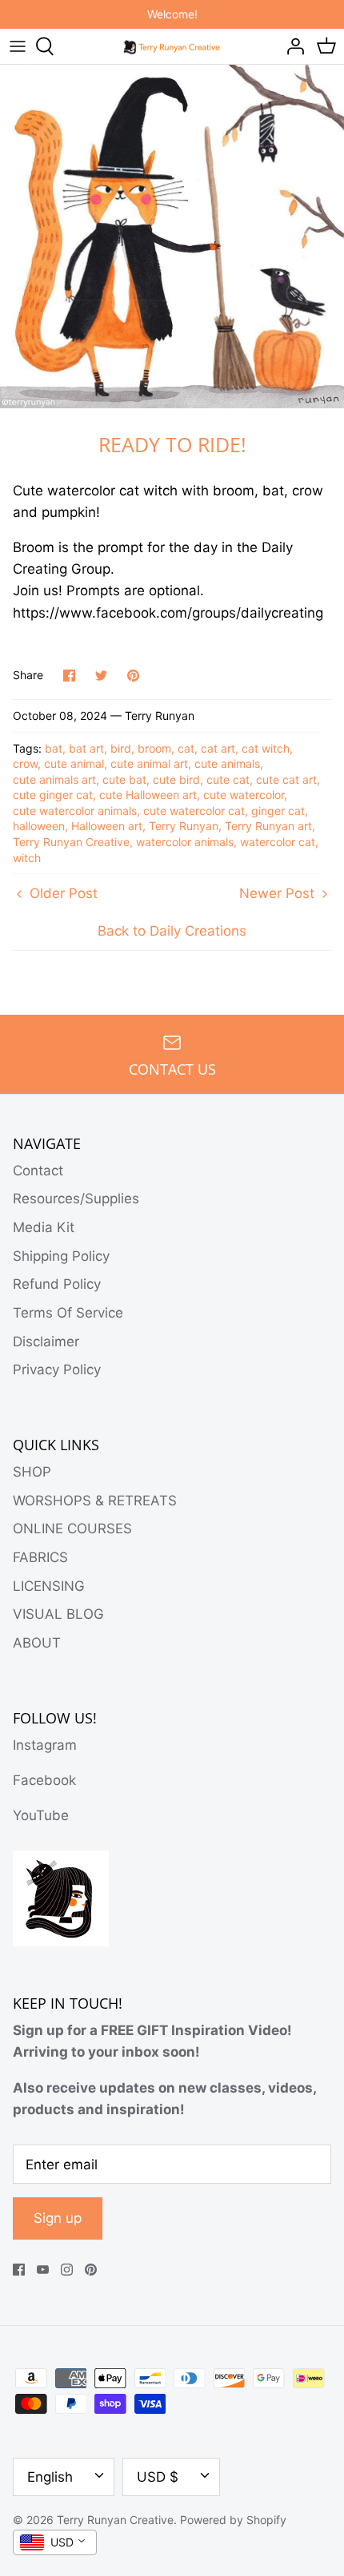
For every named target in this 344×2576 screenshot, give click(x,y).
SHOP (32, 1472)
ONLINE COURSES (72, 1529)
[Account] (291, 46)
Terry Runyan (184, 826)
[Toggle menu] (18, 46)
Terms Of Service (68, 1313)
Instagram (45, 1745)
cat (186, 748)
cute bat (124, 779)
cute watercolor (244, 795)
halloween (39, 826)
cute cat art (286, 779)
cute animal (74, 763)
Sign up (58, 2218)
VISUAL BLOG (58, 1614)
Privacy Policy (57, 1369)
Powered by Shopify (233, 2520)
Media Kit (44, 1227)
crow (25, 763)
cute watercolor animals (75, 811)
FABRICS (40, 1557)
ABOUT (37, 1643)
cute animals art (54, 779)
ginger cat (278, 811)
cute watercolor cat (194, 811)
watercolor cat (278, 842)
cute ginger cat (53, 795)
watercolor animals (185, 842)
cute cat (228, 779)
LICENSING (49, 1586)
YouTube (41, 1815)
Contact (38, 1171)
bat (54, 748)
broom (154, 748)
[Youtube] (43, 2270)
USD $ (158, 2477)
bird (121, 748)
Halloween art (107, 826)
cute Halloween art (148, 795)
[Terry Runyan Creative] (172, 46)
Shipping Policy (61, 1256)
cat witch (266, 748)
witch (27, 858)
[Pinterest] (91, 2270)
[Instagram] (67, 2270)
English (50, 2477)
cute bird (176, 779)
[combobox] (55, 2542)
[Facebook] (19, 2270)
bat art (86, 748)
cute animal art (149, 763)
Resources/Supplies (76, 1199)
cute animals (227, 763)
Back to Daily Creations (172, 931)
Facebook (44, 1780)
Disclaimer (46, 1342)
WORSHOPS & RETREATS (95, 1501)
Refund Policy (57, 1284)
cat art (218, 748)
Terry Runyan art (268, 826)
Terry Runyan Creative (71, 842)
